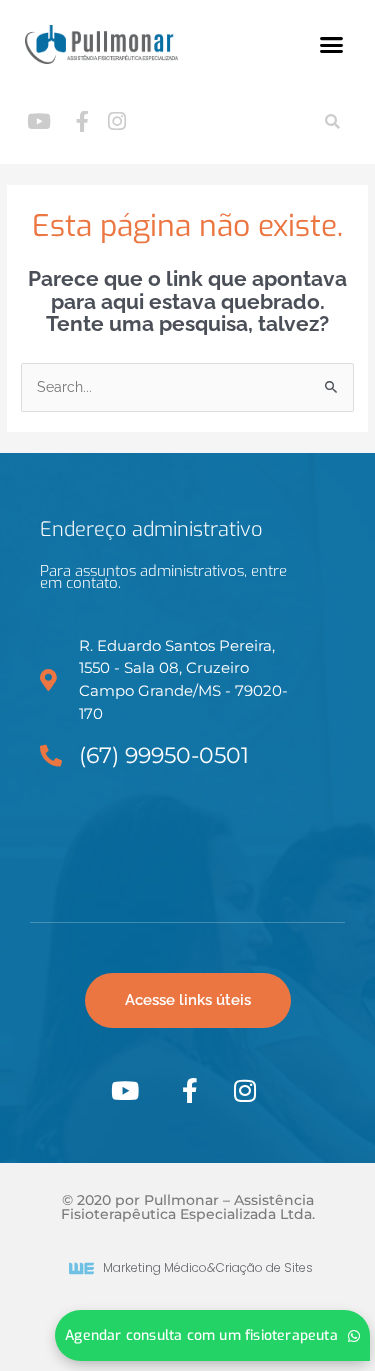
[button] (332, 45)
